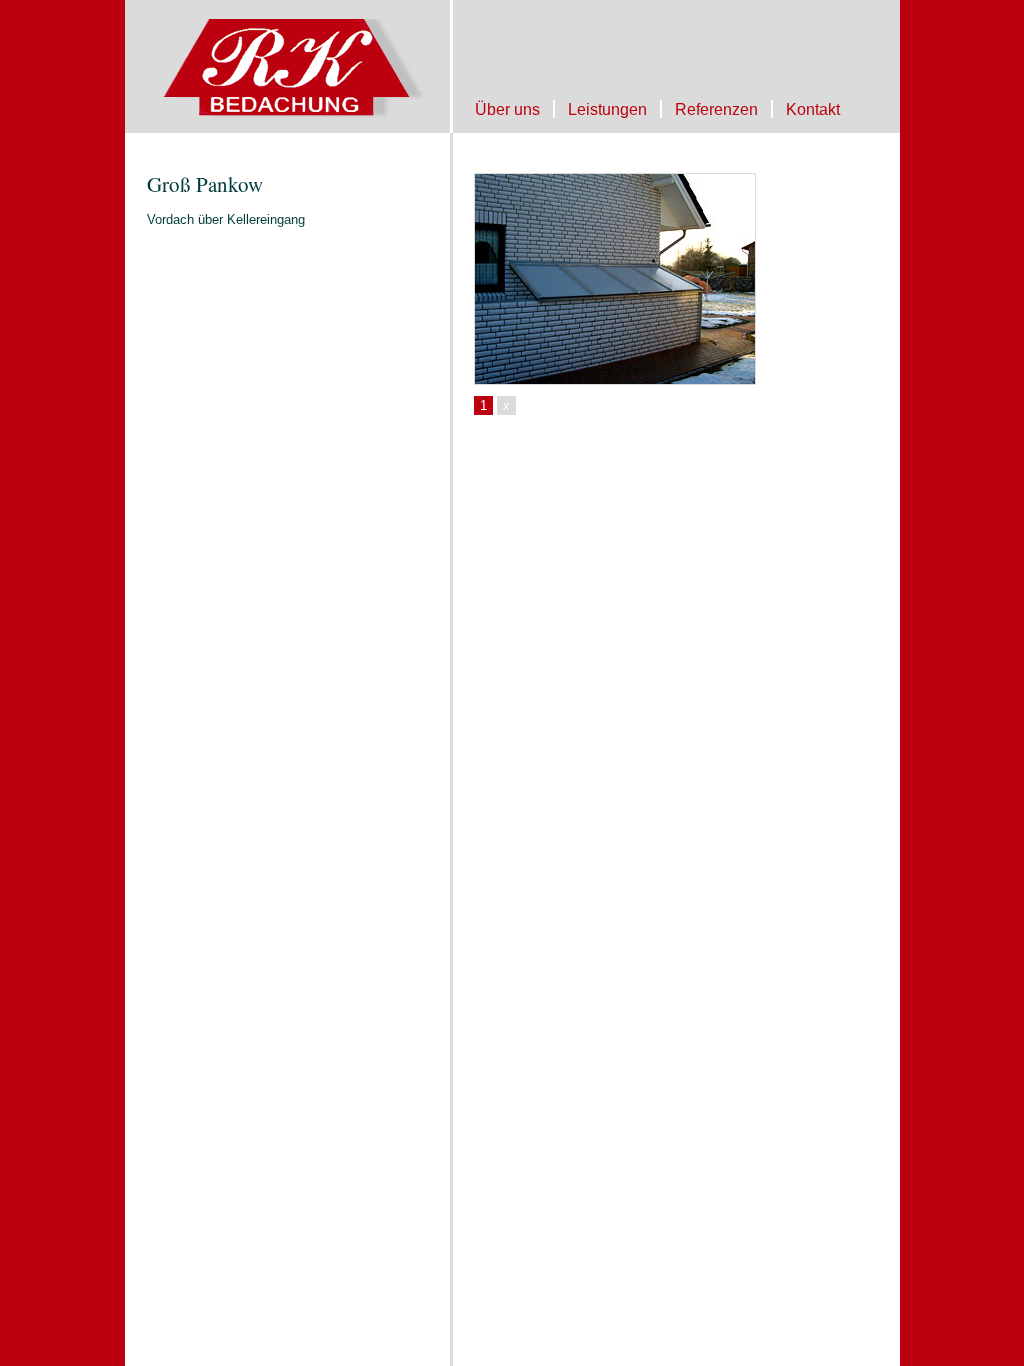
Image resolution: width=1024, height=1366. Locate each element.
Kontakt (813, 109)
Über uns (507, 109)
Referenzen (716, 109)
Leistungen (607, 109)
